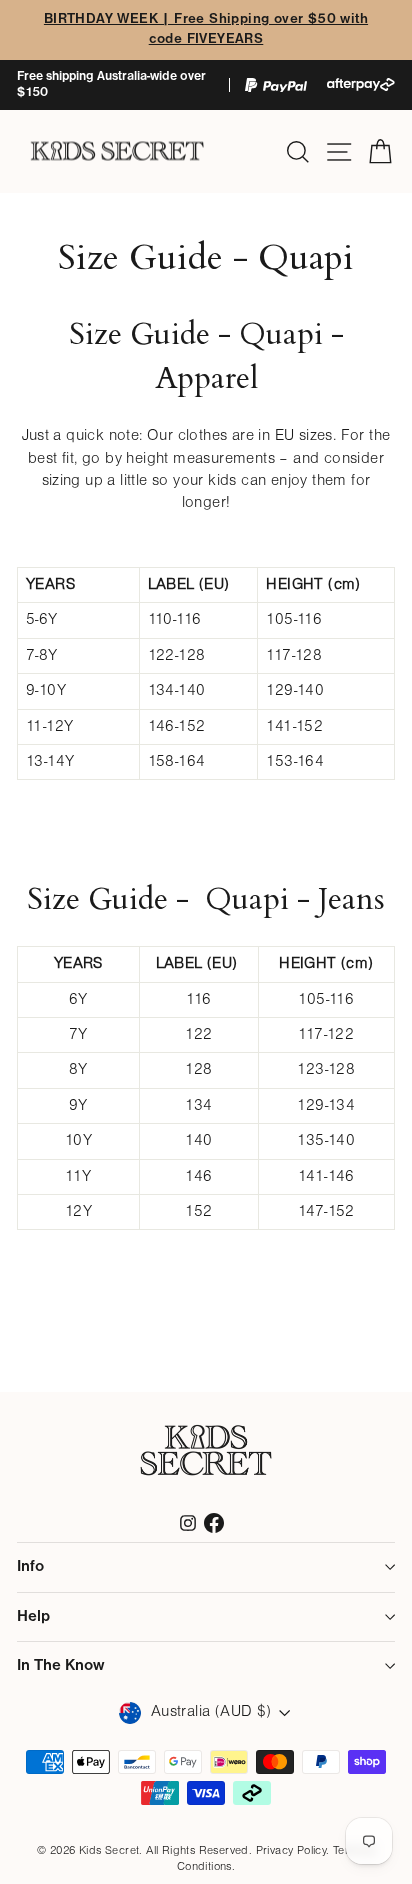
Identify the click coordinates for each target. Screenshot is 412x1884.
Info (30, 1567)
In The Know (60, 1666)
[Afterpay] (361, 84)
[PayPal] (276, 85)
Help (33, 1617)
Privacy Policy (291, 1851)
